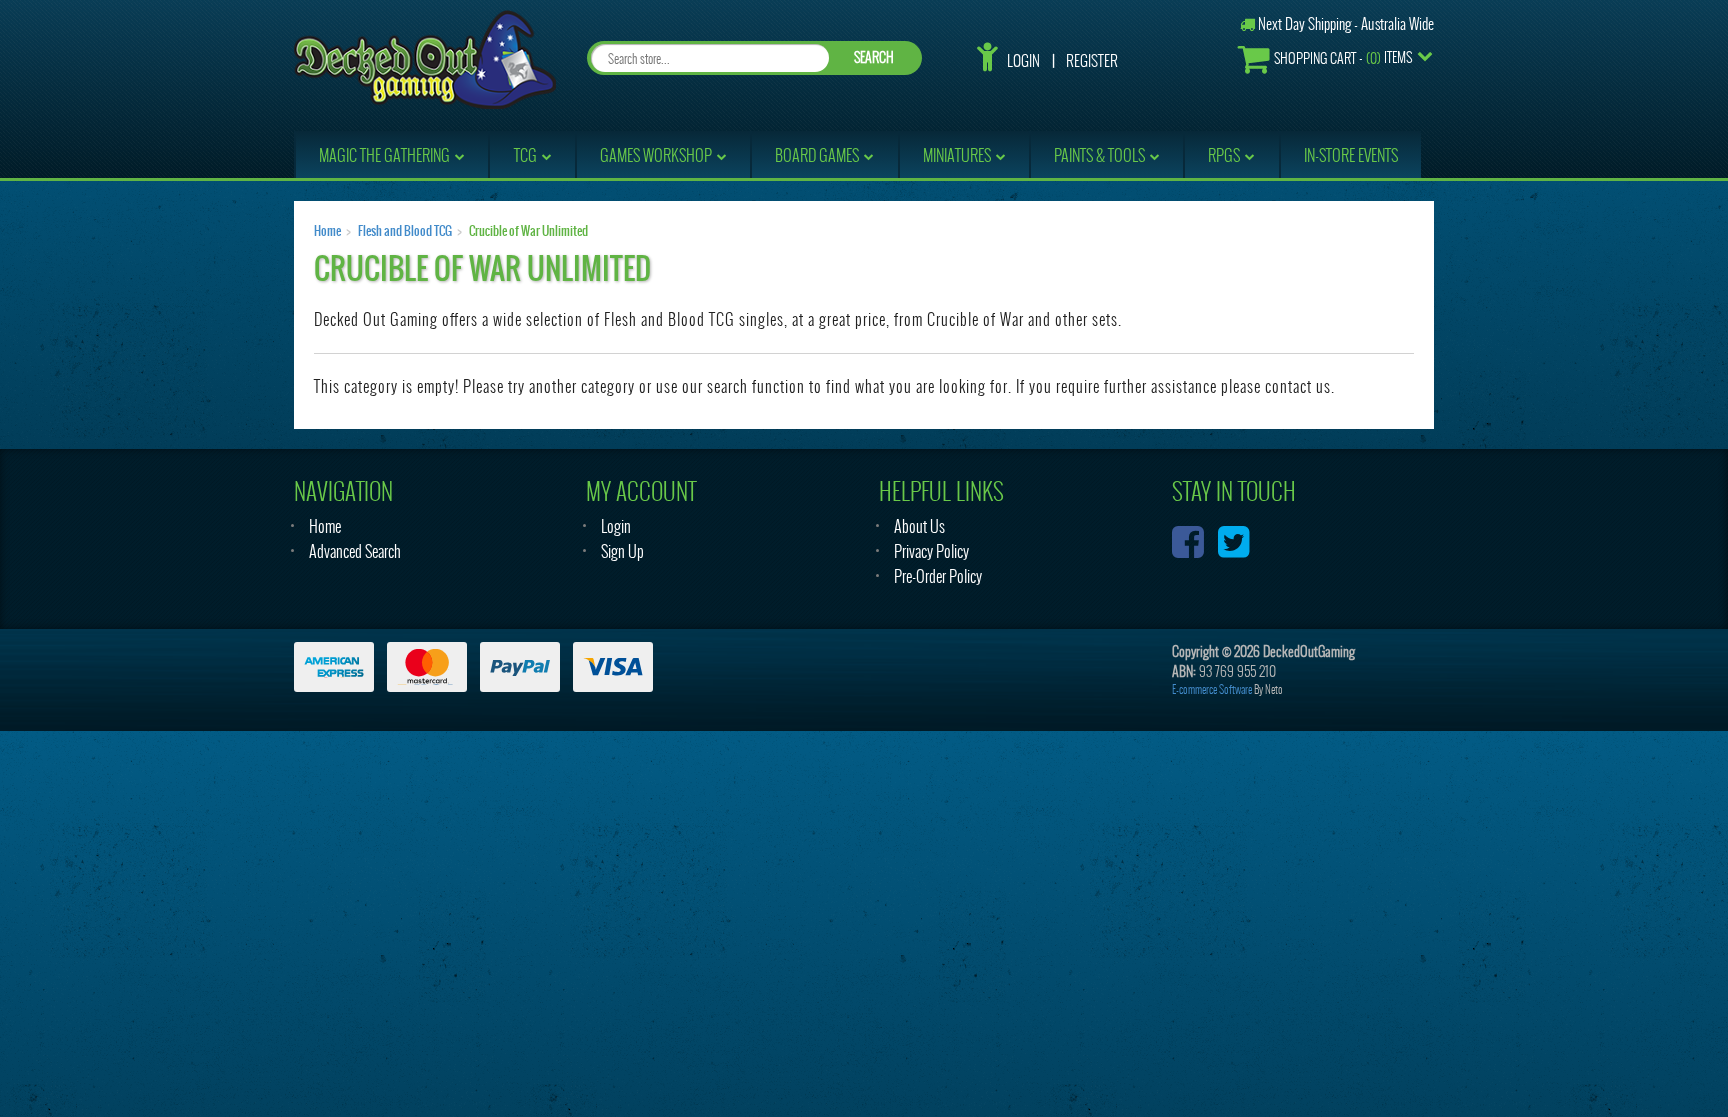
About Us (919, 526)
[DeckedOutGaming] (425, 57)
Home (327, 231)
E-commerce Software (1212, 689)
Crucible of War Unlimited (528, 231)
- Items (1343, 58)
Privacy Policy (931, 551)
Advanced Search (355, 551)
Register (1092, 61)
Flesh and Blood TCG (405, 231)
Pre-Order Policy (938, 576)
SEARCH (874, 57)
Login (1023, 61)
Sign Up (622, 551)
